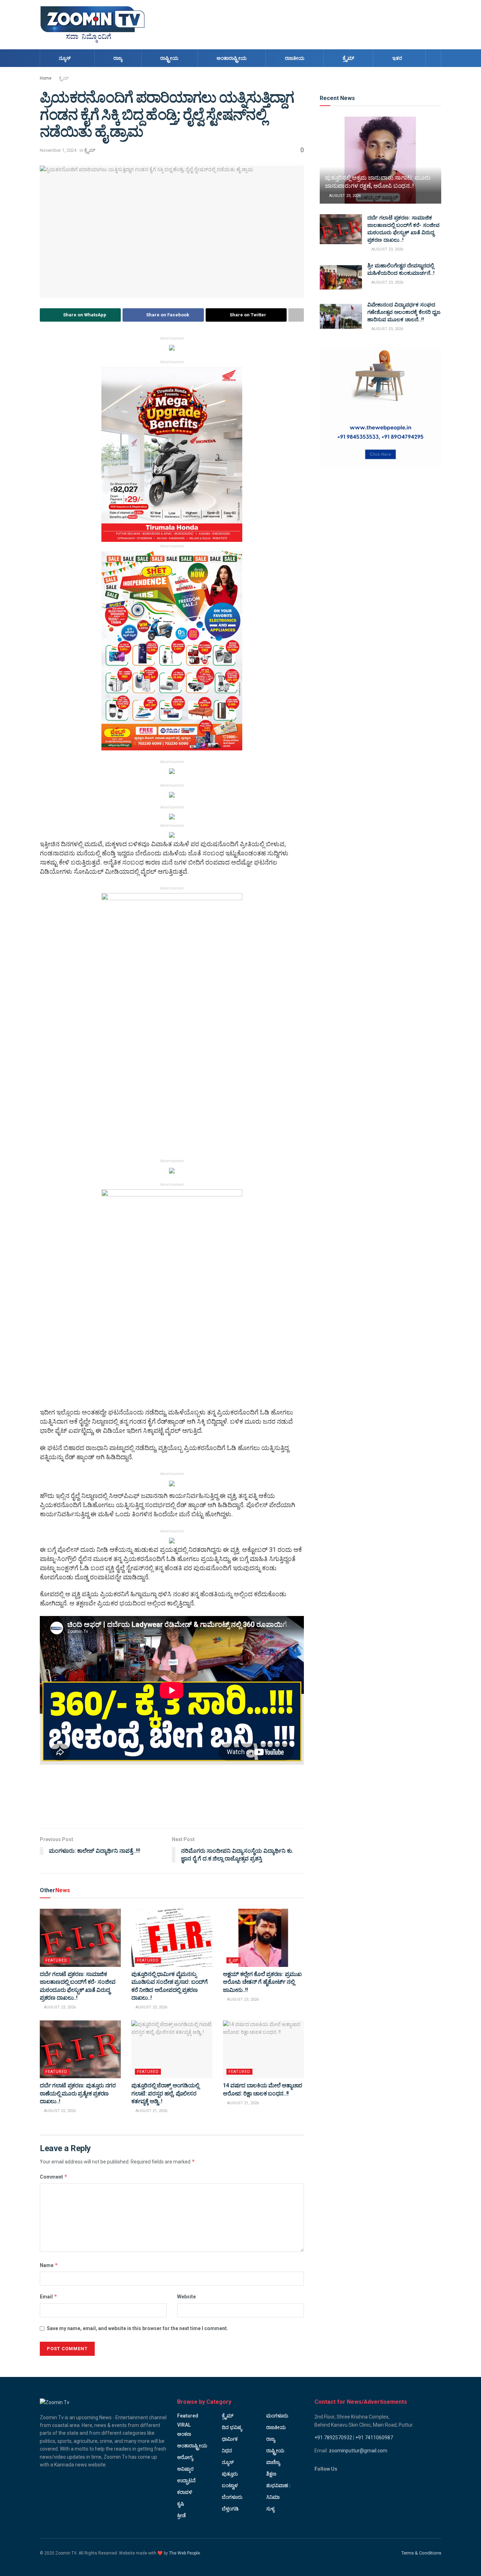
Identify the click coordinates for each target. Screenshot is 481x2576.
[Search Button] (433, 58)
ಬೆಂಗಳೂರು (232, 2497)
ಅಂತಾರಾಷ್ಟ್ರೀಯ (232, 58)
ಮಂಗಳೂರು (277, 2416)
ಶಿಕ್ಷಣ (271, 2474)
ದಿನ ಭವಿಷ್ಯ (232, 2427)
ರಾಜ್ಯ (118, 58)
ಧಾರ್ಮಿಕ (230, 2439)
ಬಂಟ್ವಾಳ (230, 2485)
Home (46, 78)
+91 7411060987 (374, 2438)
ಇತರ (397, 58)
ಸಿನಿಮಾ (273, 2497)
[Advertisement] (313, 24)
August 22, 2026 (59, 2111)
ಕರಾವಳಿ (185, 2492)
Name (49, 2265)
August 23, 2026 (59, 2007)
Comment (54, 2177)
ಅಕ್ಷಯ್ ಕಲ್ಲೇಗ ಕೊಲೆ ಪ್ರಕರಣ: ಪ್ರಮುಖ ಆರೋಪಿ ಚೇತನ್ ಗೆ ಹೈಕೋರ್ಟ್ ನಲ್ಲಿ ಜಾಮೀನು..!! (262, 1982)
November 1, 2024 (58, 150)
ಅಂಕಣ (184, 2434)
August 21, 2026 (151, 2111)
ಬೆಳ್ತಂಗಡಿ (230, 2509)
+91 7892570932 (333, 2438)
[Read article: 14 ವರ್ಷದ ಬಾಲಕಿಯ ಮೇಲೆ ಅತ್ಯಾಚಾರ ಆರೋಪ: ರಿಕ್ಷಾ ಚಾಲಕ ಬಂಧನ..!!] (263, 2049)
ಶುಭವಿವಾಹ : (278, 2485)
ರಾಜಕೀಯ (295, 58)
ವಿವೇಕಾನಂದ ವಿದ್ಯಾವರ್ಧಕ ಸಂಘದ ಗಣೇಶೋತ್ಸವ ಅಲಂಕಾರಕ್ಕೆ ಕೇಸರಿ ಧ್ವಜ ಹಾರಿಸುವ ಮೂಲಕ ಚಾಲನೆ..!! (404, 312)
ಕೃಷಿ (180, 2504)
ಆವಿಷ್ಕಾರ (185, 2469)
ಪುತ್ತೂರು (230, 2474)
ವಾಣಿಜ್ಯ (273, 2462)
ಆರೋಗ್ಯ (185, 2457)
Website (186, 2297)
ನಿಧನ (227, 2451)
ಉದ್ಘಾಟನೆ (186, 2481)
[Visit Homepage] (93, 25)
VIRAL (184, 2425)
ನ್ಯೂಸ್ (65, 58)
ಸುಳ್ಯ (270, 2509)
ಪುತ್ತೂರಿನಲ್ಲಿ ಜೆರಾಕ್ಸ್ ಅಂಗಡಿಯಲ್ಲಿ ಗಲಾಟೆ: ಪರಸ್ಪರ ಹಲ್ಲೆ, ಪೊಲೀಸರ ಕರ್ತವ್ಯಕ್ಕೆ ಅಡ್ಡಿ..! (165, 2093)
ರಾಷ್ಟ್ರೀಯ (169, 58)
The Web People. (185, 2553)
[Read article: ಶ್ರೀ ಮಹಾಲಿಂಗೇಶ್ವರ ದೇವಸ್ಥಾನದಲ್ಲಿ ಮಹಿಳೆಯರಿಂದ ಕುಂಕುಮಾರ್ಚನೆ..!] (341, 277)
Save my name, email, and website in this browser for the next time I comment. (138, 2328)
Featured (56, 1960)
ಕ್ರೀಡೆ (182, 2515)
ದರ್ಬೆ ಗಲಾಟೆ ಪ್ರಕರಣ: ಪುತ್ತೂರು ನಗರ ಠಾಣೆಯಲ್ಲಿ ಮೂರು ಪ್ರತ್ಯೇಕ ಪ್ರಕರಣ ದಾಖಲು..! (78, 2093)
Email (49, 2296)
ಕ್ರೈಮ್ (348, 58)
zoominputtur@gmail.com (358, 2451)
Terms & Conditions (421, 2553)
